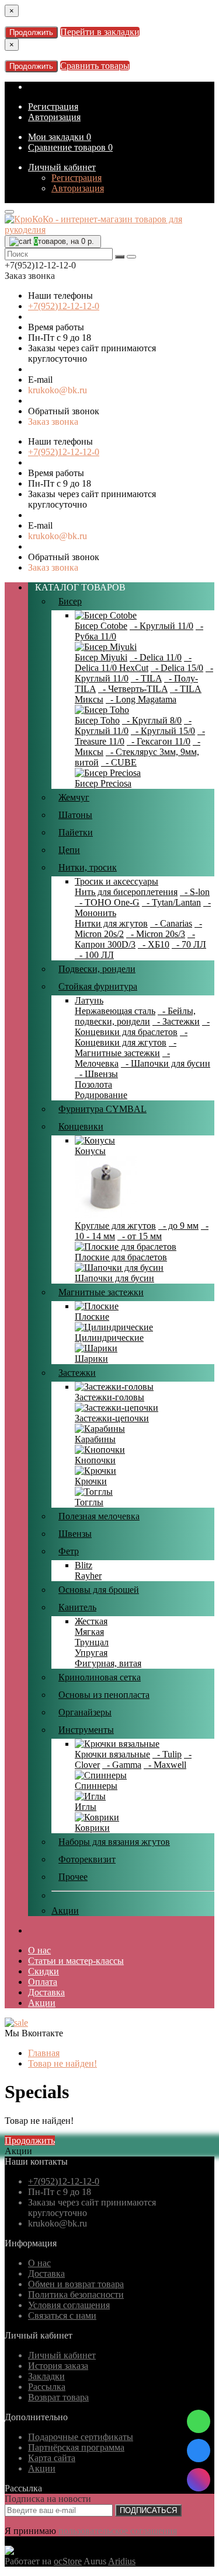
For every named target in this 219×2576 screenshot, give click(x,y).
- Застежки (176, 1021)
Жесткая (91, 1621)
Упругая (91, 1653)
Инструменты (86, 1730)
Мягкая (89, 1632)
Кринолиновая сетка (100, 1677)
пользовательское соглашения (118, 2531)
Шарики (91, 1359)
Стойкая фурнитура (98, 986)
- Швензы (96, 1074)
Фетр (69, 1551)
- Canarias (171, 923)
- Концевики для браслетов (142, 1027)
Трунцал (92, 1642)
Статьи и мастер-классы (76, 1961)
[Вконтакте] (199, 2451)
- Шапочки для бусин (166, 1063)
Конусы (90, 1151)
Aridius (122, 2561)
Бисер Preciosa (103, 783)
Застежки (77, 1373)
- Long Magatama (141, 699)
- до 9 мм (178, 1226)
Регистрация (53, 106)
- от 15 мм (140, 1236)
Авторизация (54, 117)
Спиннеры (96, 1786)
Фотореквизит (87, 1859)
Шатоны (75, 815)
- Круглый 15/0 (163, 731)
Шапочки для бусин (114, 1278)
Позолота (93, 1084)
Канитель (77, 1607)
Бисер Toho (97, 720)
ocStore (68, 2561)
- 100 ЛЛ (94, 955)
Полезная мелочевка (99, 1516)
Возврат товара (58, 2397)
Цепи (69, 850)
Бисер (70, 601)
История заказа (58, 2366)
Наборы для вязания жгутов (114, 1842)
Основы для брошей (99, 1590)
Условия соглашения (69, 2305)
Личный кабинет (62, 167)
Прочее (73, 1877)
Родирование (101, 1095)
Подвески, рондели (97, 969)
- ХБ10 (154, 944)
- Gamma (122, 1765)
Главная (44, 2053)
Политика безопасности (76, 2294)
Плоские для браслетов (121, 1257)
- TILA (146, 678)
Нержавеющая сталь (115, 1011)
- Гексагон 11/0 (159, 741)
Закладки (46, 2376)
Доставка (46, 1992)
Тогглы (89, 1502)
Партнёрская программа (76, 2447)
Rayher (88, 1576)
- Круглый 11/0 (161, 626)
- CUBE (119, 762)
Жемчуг (74, 797)
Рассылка (47, 2387)
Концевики (81, 1126)
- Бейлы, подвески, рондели (135, 1016)
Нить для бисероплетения (126, 892)
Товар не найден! (62, 2063)
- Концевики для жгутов (131, 1037)
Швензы (75, 1534)
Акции (65, 1911)
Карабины (95, 1439)
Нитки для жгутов (111, 923)
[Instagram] (199, 2480)
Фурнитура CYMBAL (102, 1109)
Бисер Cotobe (101, 626)
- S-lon (195, 892)
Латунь (89, 1000)
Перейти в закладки (100, 32)
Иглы (86, 1807)
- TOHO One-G (107, 902)
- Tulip (167, 1754)
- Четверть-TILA (133, 689)
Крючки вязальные (112, 1754)
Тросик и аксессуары (117, 881)
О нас (39, 1950)
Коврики (92, 1828)
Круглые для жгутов (115, 1226)
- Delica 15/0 (177, 668)
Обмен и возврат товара (76, 2284)
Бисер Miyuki (101, 657)
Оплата (43, 1982)
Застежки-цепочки (112, 1418)
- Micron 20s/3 (156, 934)
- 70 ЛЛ (189, 944)
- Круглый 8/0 (152, 720)
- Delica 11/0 (156, 657)
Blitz (84, 1565)
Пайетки (76, 832)
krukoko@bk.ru (58, 390)
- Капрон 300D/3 (135, 939)
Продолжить (31, 32)
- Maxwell (165, 1765)
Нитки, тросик (88, 867)
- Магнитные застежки (126, 1048)
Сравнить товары (95, 66)
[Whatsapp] (199, 2421)
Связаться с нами (62, 2315)
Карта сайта (52, 2458)
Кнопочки (95, 1460)
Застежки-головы (109, 1397)
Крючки (91, 1481)
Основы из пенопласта (104, 1695)
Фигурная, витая (108, 1663)
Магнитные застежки (101, 1292)
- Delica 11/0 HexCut (133, 663)
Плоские (92, 1317)
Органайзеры (85, 1712)
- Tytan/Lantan (171, 902)
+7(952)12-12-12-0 (64, 306)
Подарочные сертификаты (81, 2437)
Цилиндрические (109, 1338)
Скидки (44, 1971)
